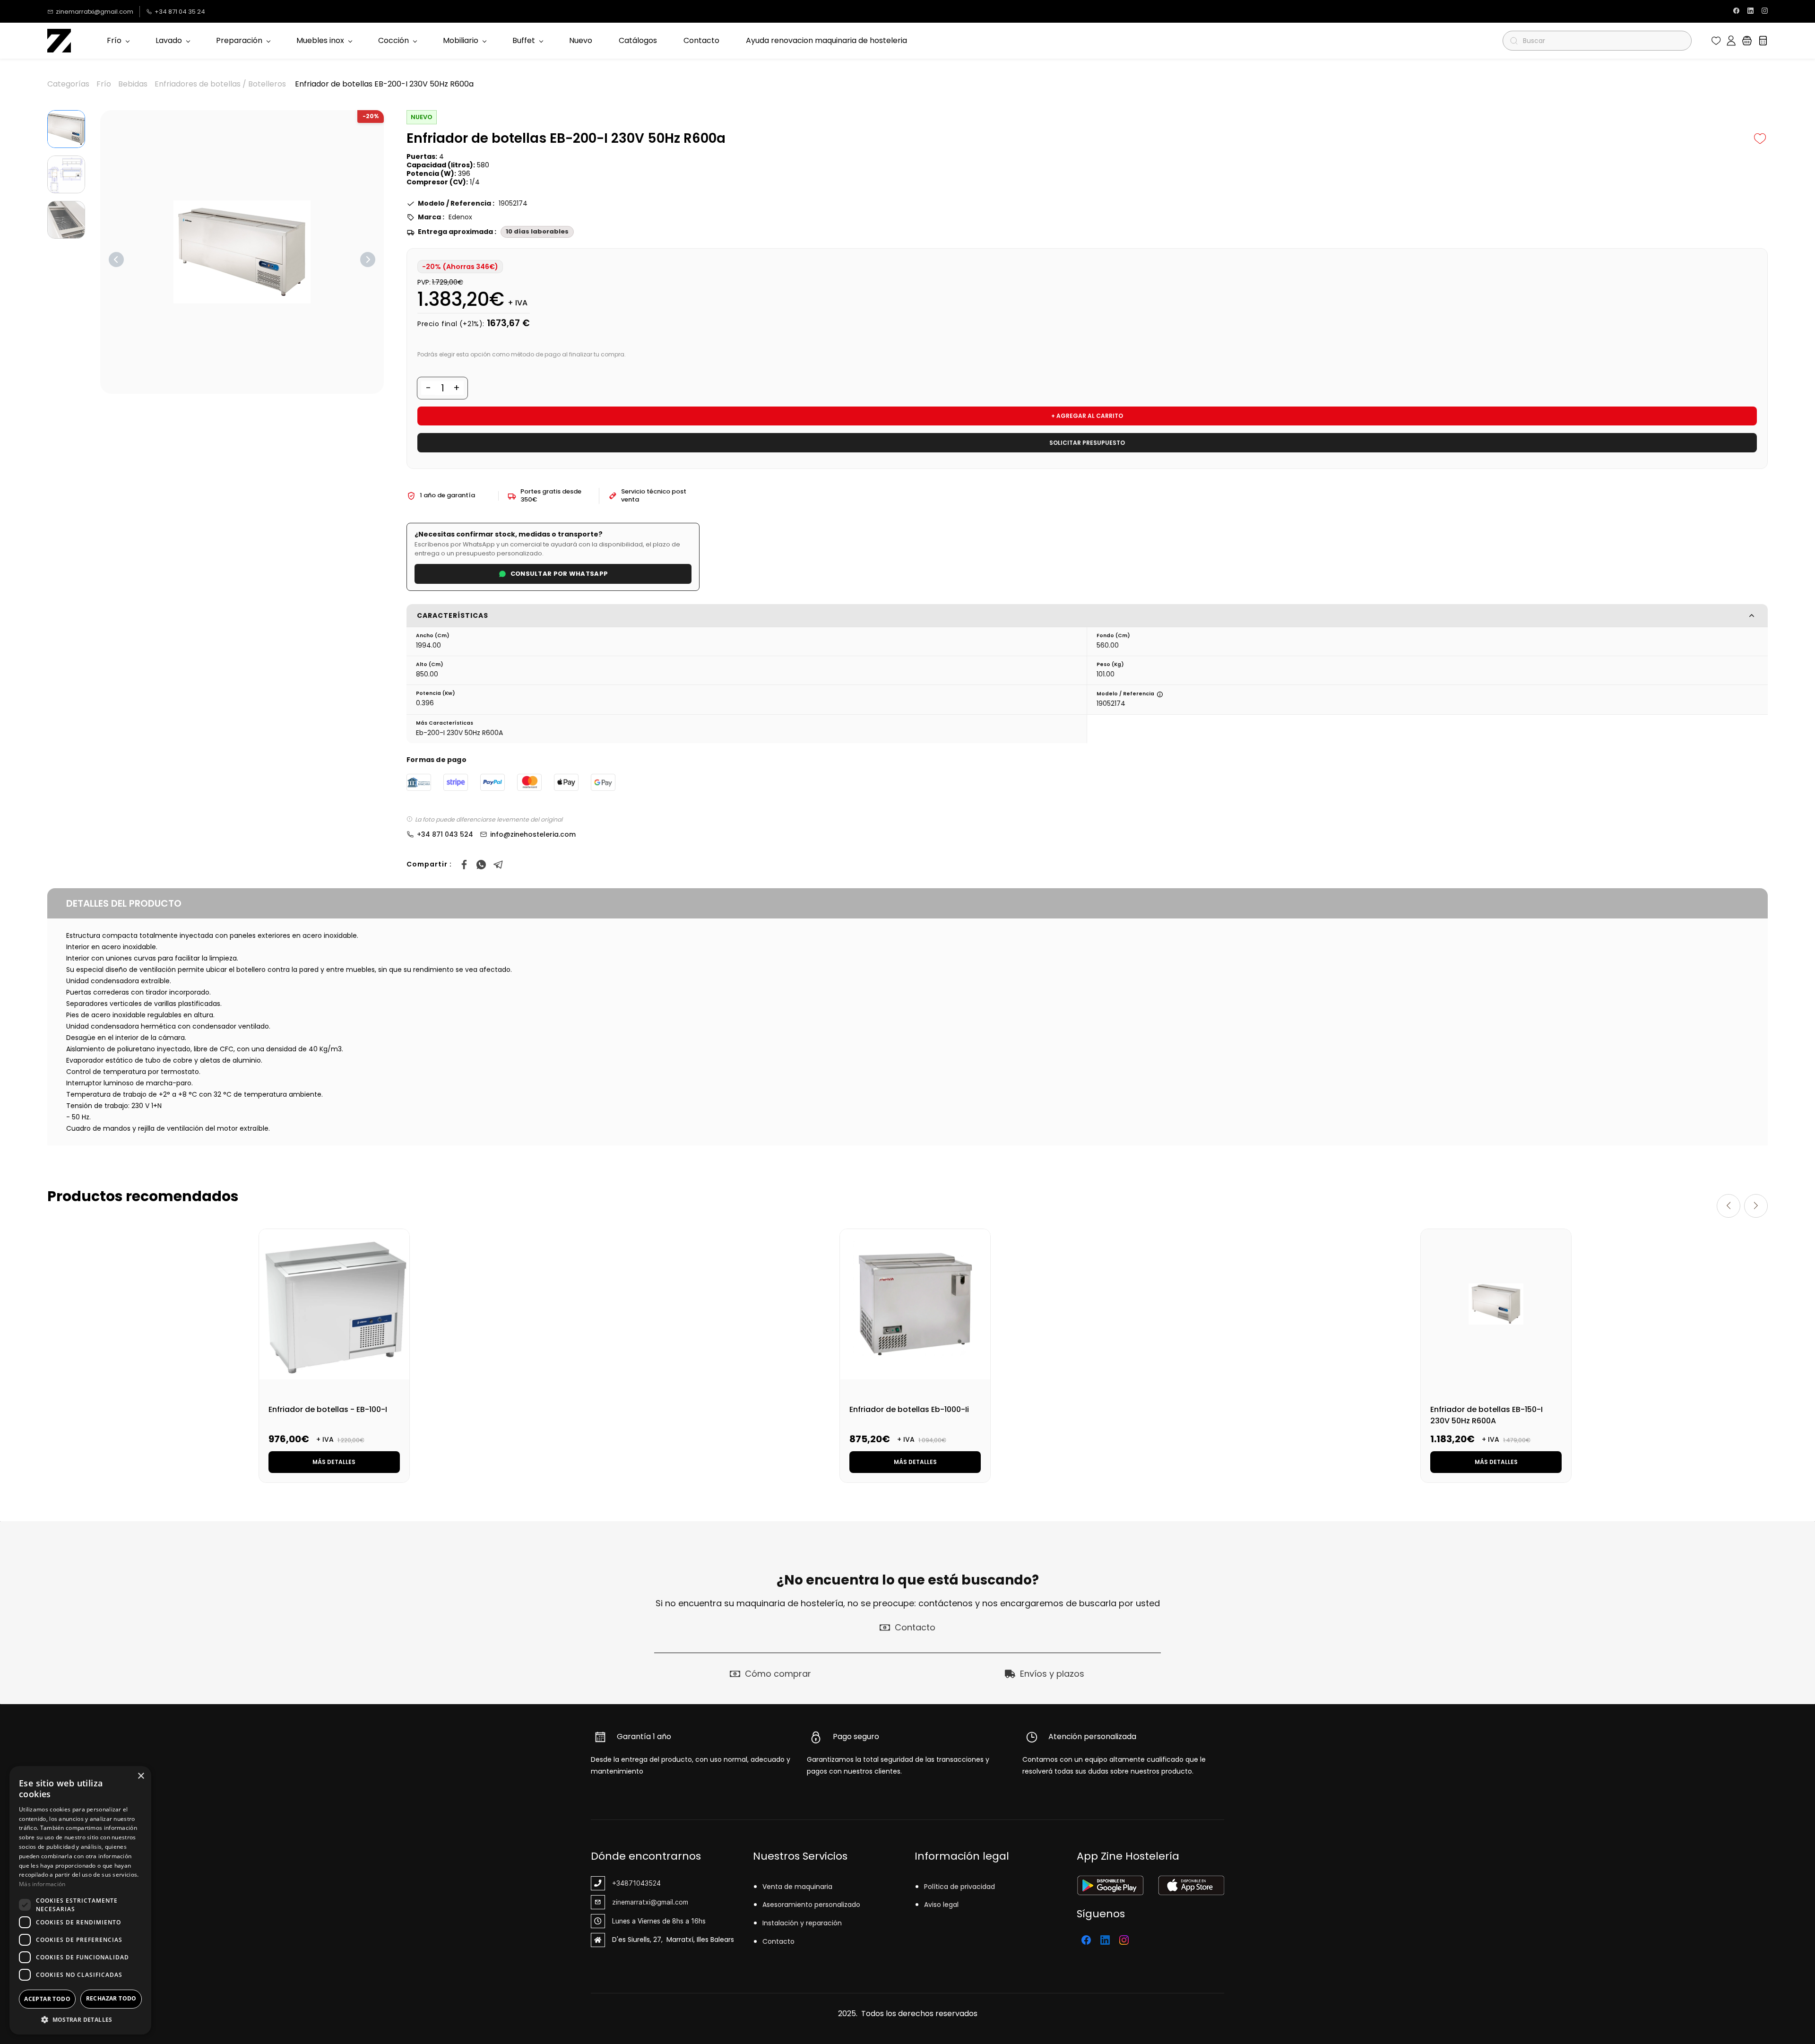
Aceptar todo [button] (47, 1999)
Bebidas (133, 84)
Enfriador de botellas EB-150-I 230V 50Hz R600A (1487, 1415)
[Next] (368, 260)
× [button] (141, 1776)
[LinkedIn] (1105, 1940)
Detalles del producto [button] (124, 903)
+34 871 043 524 (445, 834)
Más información (42, 1884)
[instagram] (1765, 12)
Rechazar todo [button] (111, 1998)
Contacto (778, 1941)
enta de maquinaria (799, 1887)
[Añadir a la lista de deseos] (1760, 139)
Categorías (68, 84)
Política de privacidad (959, 1887)
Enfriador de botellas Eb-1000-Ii (909, 1409)
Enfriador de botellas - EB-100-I (328, 1409)
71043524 (645, 1883)
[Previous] (116, 260)
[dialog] (80, 1900)
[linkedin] (1750, 12)
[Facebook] (464, 865)
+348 (620, 1883)
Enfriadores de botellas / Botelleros (220, 84)
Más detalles (334, 1462)
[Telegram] (498, 865)
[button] (1716, 41)
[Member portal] (1731, 41)
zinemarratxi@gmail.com (650, 1902)
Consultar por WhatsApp (559, 574)
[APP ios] (1191, 1882)
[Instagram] (1124, 1940)
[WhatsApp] (481, 865)
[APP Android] (1110, 1882)
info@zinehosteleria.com (533, 834)
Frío (104, 84)
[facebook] (1736, 12)
